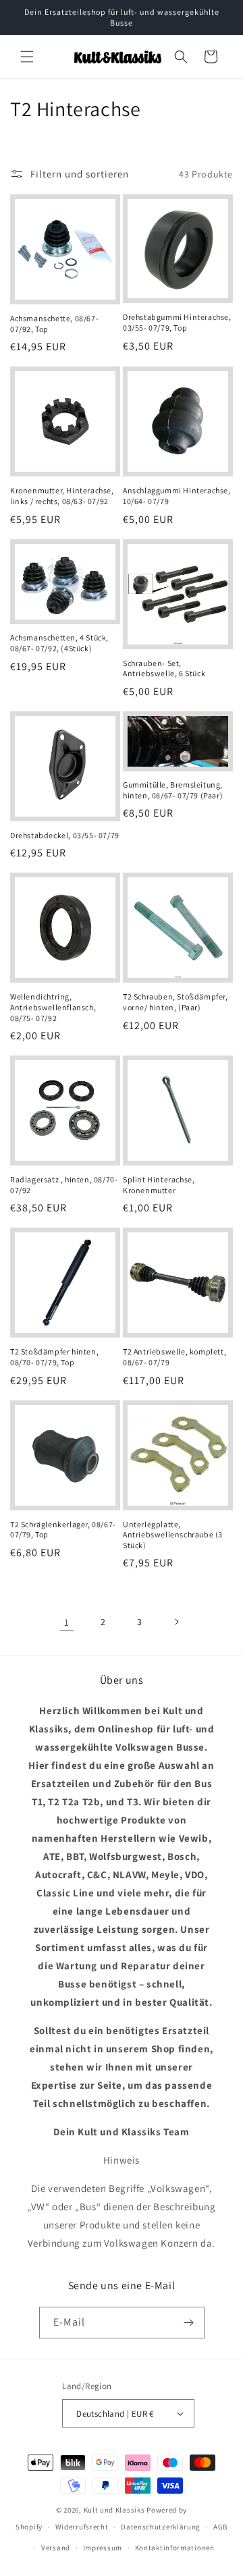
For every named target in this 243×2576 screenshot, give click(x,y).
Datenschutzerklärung (161, 2527)
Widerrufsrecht (82, 2527)
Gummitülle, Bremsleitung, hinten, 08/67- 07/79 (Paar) (173, 790)
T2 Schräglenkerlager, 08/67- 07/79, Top (63, 1530)
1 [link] (67, 1622)
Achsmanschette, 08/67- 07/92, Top (54, 324)
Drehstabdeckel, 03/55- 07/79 (65, 835)
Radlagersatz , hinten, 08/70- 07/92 (64, 1185)
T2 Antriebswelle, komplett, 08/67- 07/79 (174, 1357)
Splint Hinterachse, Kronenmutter (159, 1185)
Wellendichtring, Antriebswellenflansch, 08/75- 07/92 (53, 1007)
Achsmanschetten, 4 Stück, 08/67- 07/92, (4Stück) (59, 643)
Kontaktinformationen (175, 2548)
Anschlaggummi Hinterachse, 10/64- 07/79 (177, 496)
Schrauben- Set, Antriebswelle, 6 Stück (164, 668)
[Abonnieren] (189, 2323)
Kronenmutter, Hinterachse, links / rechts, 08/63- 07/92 (62, 496)
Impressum (103, 2548)
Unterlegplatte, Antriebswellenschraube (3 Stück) (173, 1535)
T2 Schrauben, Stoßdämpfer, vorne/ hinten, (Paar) (175, 1002)
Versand (56, 2548)
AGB (220, 2527)
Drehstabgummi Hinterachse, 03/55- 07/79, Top (177, 322)
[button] (27, 57)
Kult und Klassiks (114, 2510)
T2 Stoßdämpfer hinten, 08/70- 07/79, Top (54, 1357)
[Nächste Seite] (176, 1622)
